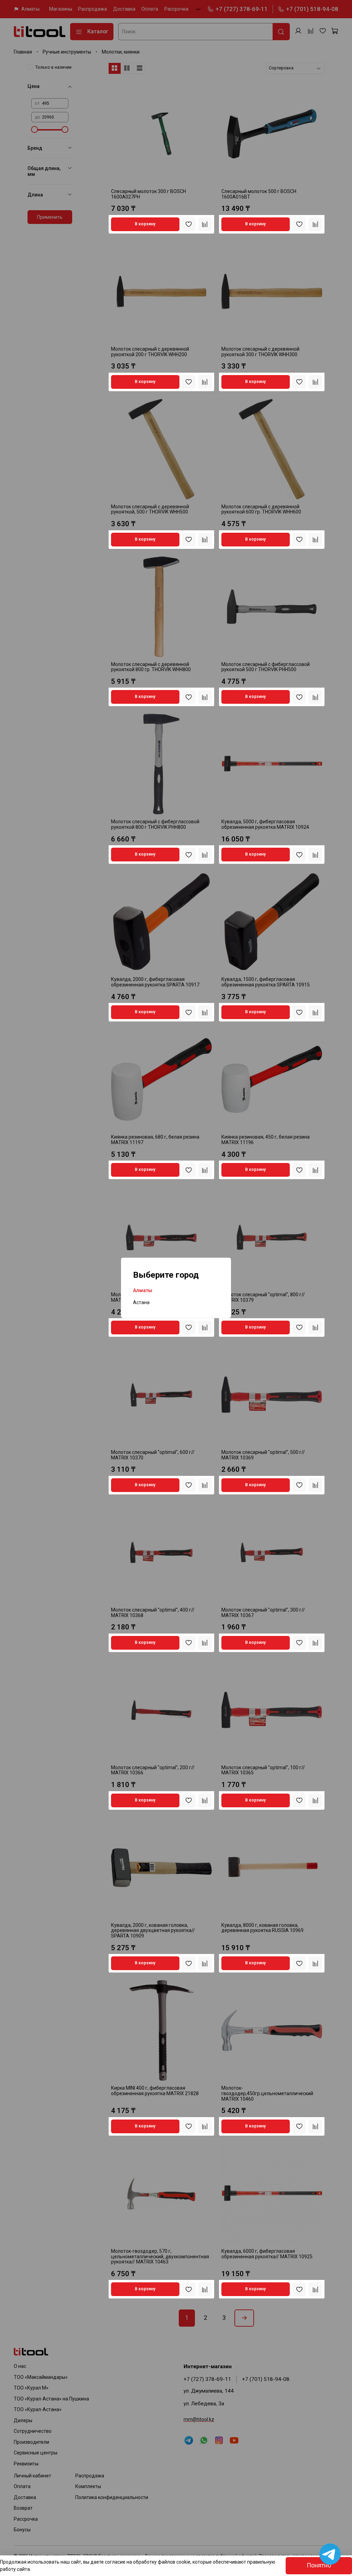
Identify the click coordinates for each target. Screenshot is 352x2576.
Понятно (319, 2565)
